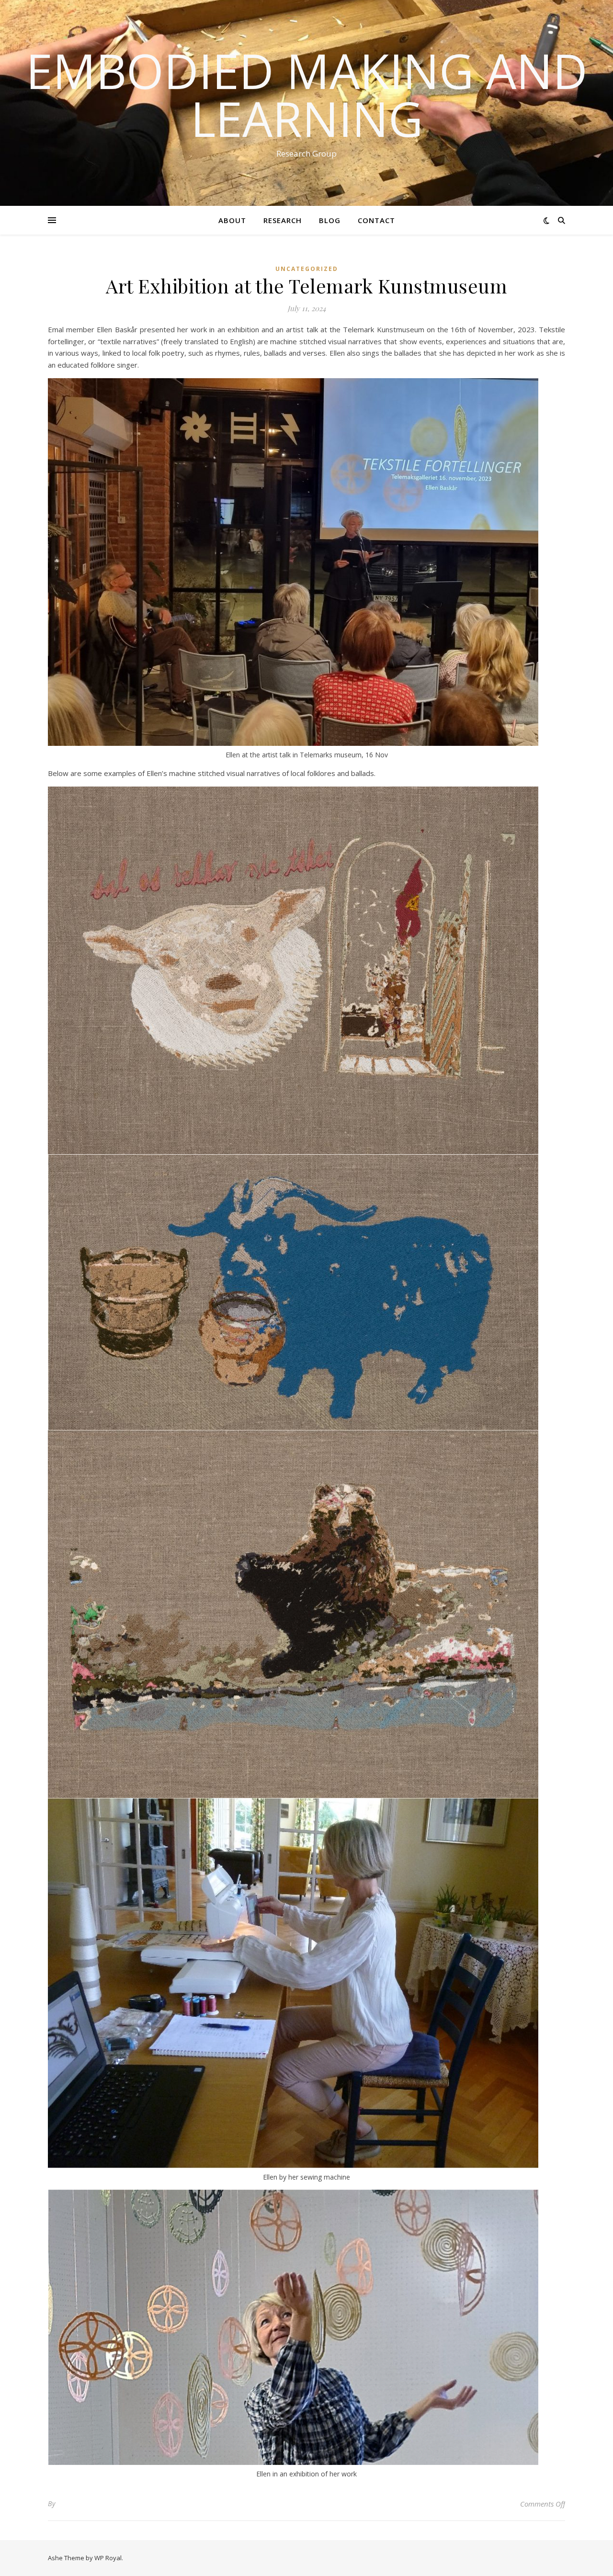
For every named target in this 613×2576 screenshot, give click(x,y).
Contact (376, 220)
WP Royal (108, 2558)
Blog (330, 220)
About (232, 220)
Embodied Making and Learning (307, 94)
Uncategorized (307, 269)
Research (283, 220)
